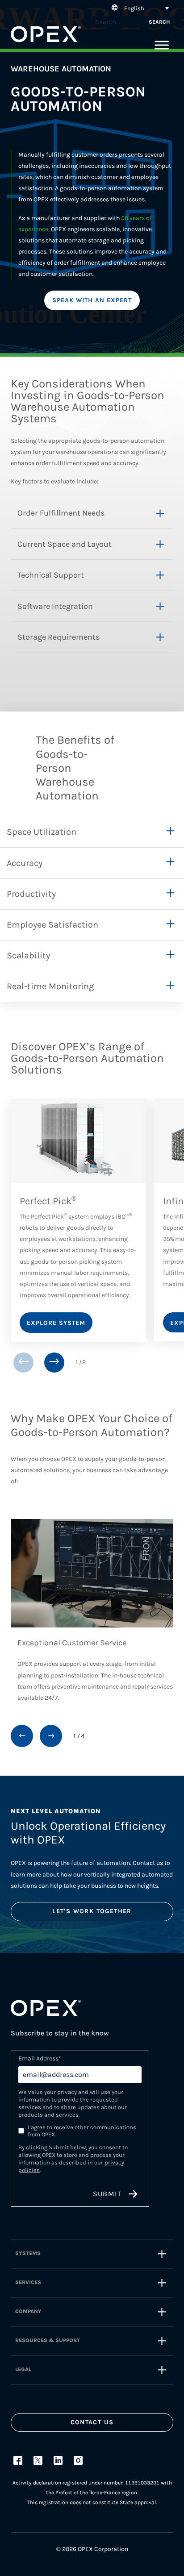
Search (159, 22)
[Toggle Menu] (162, 45)
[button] (139, 8)
